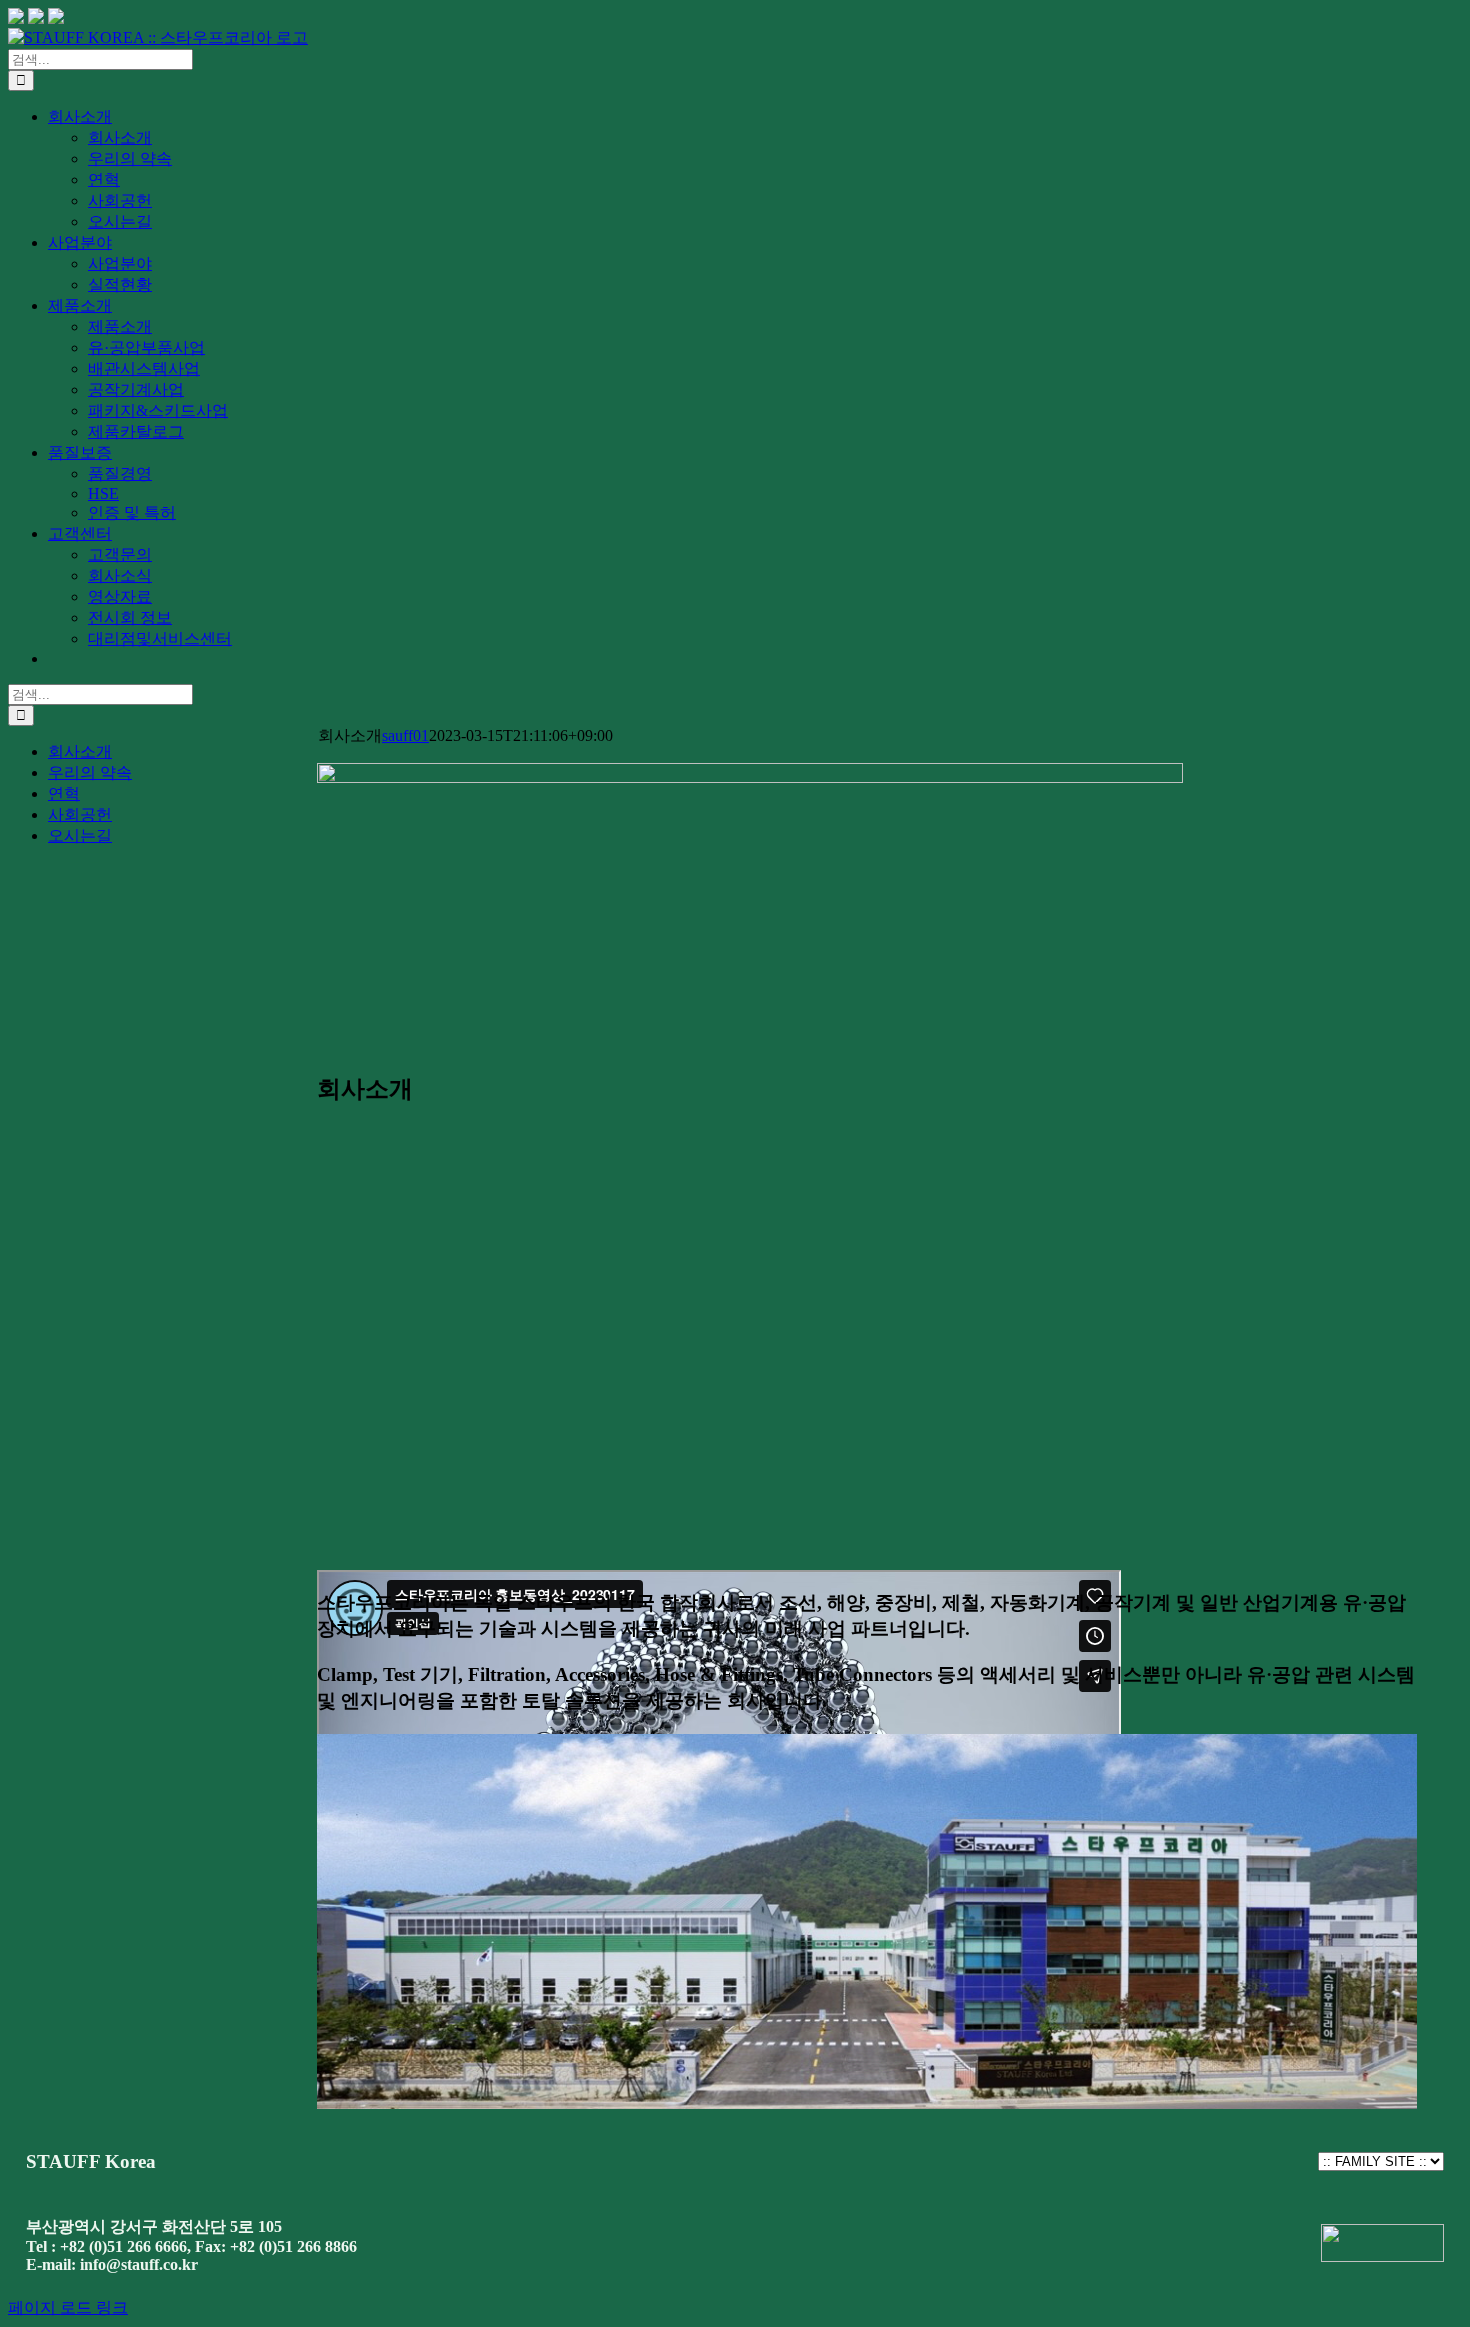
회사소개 (80, 751)
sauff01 (405, 735)
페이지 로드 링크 (68, 2307)
